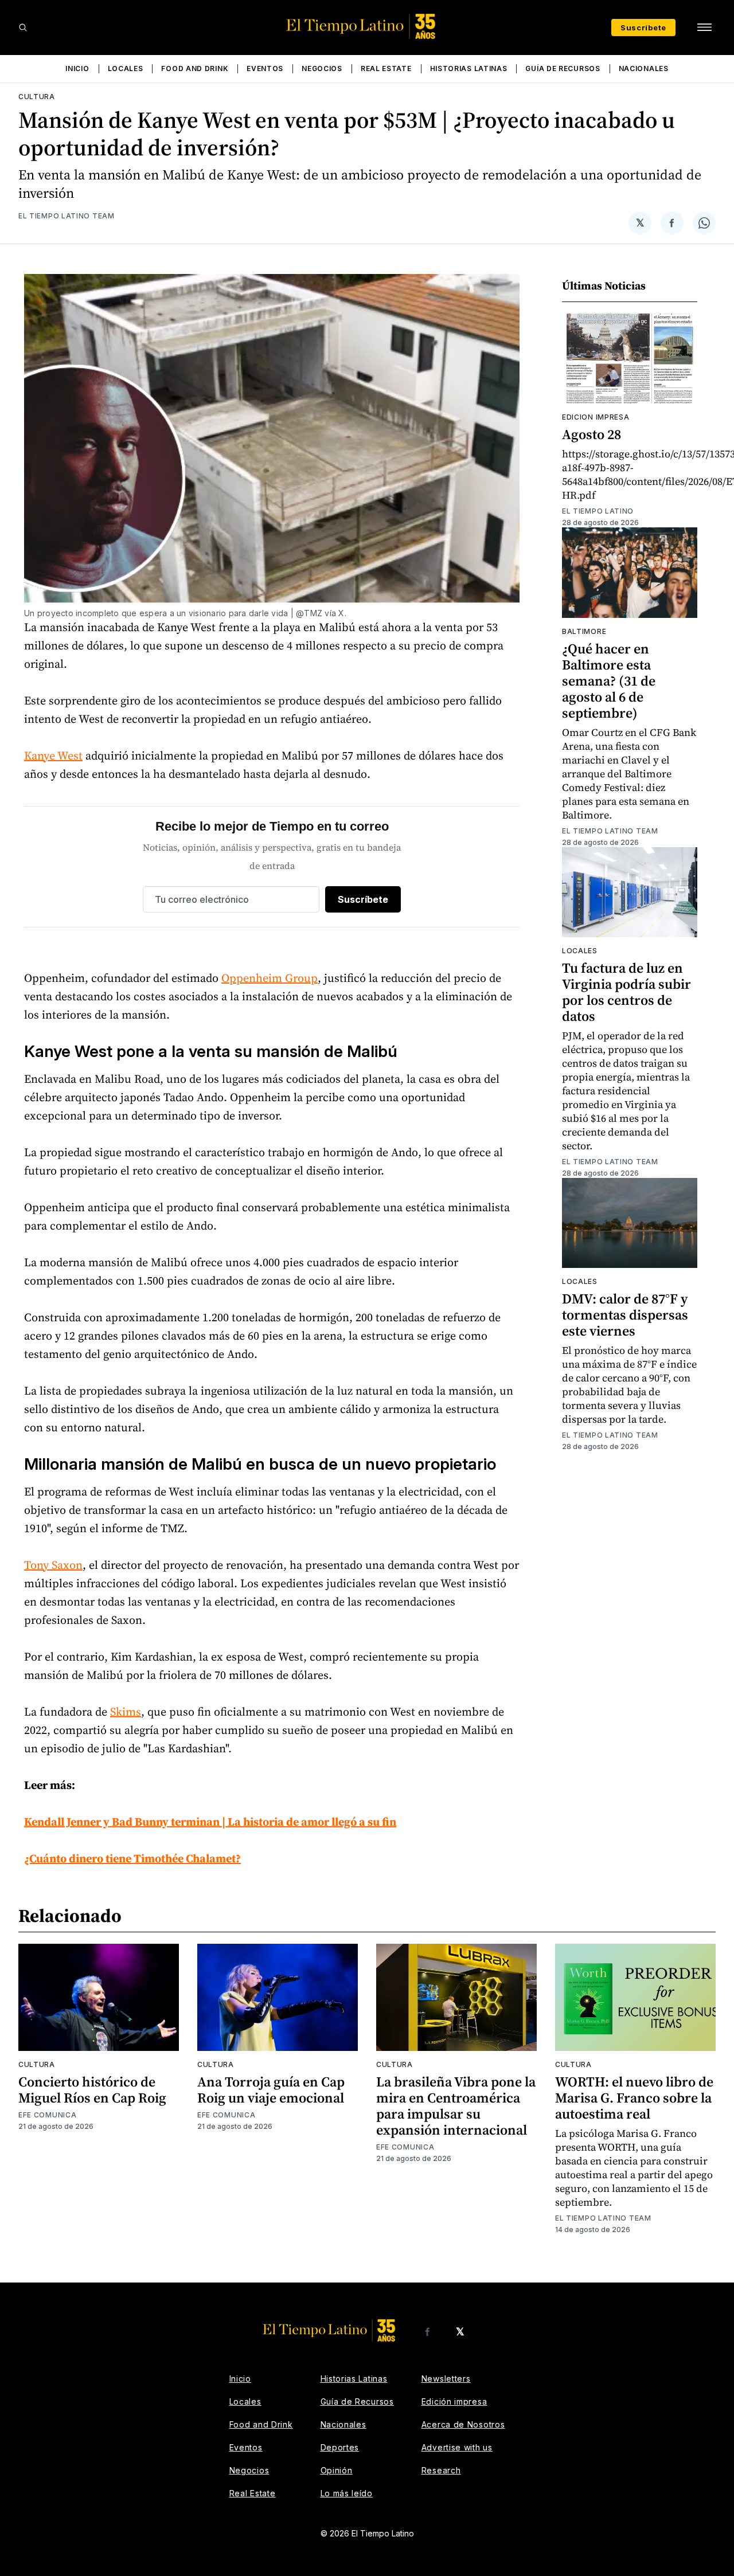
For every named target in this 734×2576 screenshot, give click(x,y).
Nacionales (644, 68)
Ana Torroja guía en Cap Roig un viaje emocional (271, 2090)
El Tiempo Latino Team (67, 216)
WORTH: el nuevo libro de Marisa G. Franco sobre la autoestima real (634, 2098)
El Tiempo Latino (598, 511)
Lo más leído (347, 2493)
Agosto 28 (592, 434)
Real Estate (386, 68)
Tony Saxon (53, 1565)
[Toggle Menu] (704, 28)
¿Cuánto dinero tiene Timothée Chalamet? (132, 1858)
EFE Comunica (47, 2115)
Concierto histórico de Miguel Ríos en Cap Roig (92, 2090)
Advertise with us (457, 2447)
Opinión (337, 2470)
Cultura (37, 97)
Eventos (265, 68)
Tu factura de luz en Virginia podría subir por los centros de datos (626, 992)
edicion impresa (596, 417)
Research (441, 2470)
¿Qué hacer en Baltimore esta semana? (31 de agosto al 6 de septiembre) (609, 681)
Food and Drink (195, 68)
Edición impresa (454, 2401)
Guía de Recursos (563, 68)
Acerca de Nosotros (463, 2424)
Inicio (77, 68)
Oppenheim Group (270, 978)
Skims (126, 1712)
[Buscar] (23, 28)
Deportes (340, 2447)
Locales (126, 68)
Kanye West (53, 755)
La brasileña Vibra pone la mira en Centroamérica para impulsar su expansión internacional (456, 2106)
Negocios (322, 68)
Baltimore (584, 631)
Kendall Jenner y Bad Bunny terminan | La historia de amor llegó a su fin (210, 1822)
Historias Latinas (469, 68)
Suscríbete (643, 28)
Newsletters (446, 2379)
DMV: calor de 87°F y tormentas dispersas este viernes (625, 1315)
